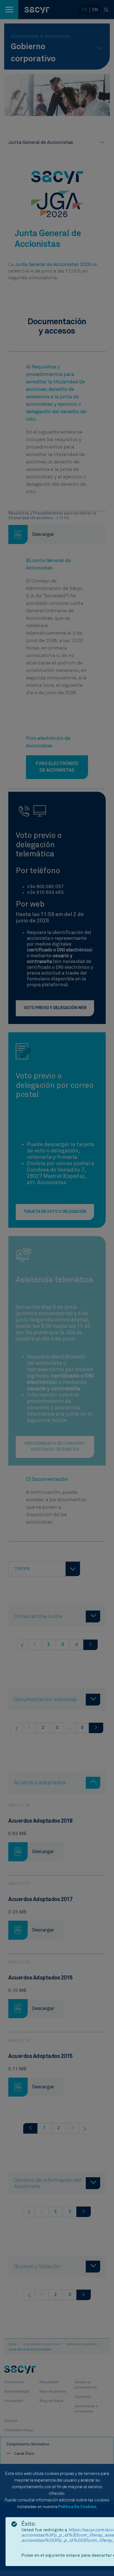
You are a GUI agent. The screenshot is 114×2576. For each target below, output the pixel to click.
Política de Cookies (77, 2507)
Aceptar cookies (78, 2558)
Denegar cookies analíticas (65, 2528)
